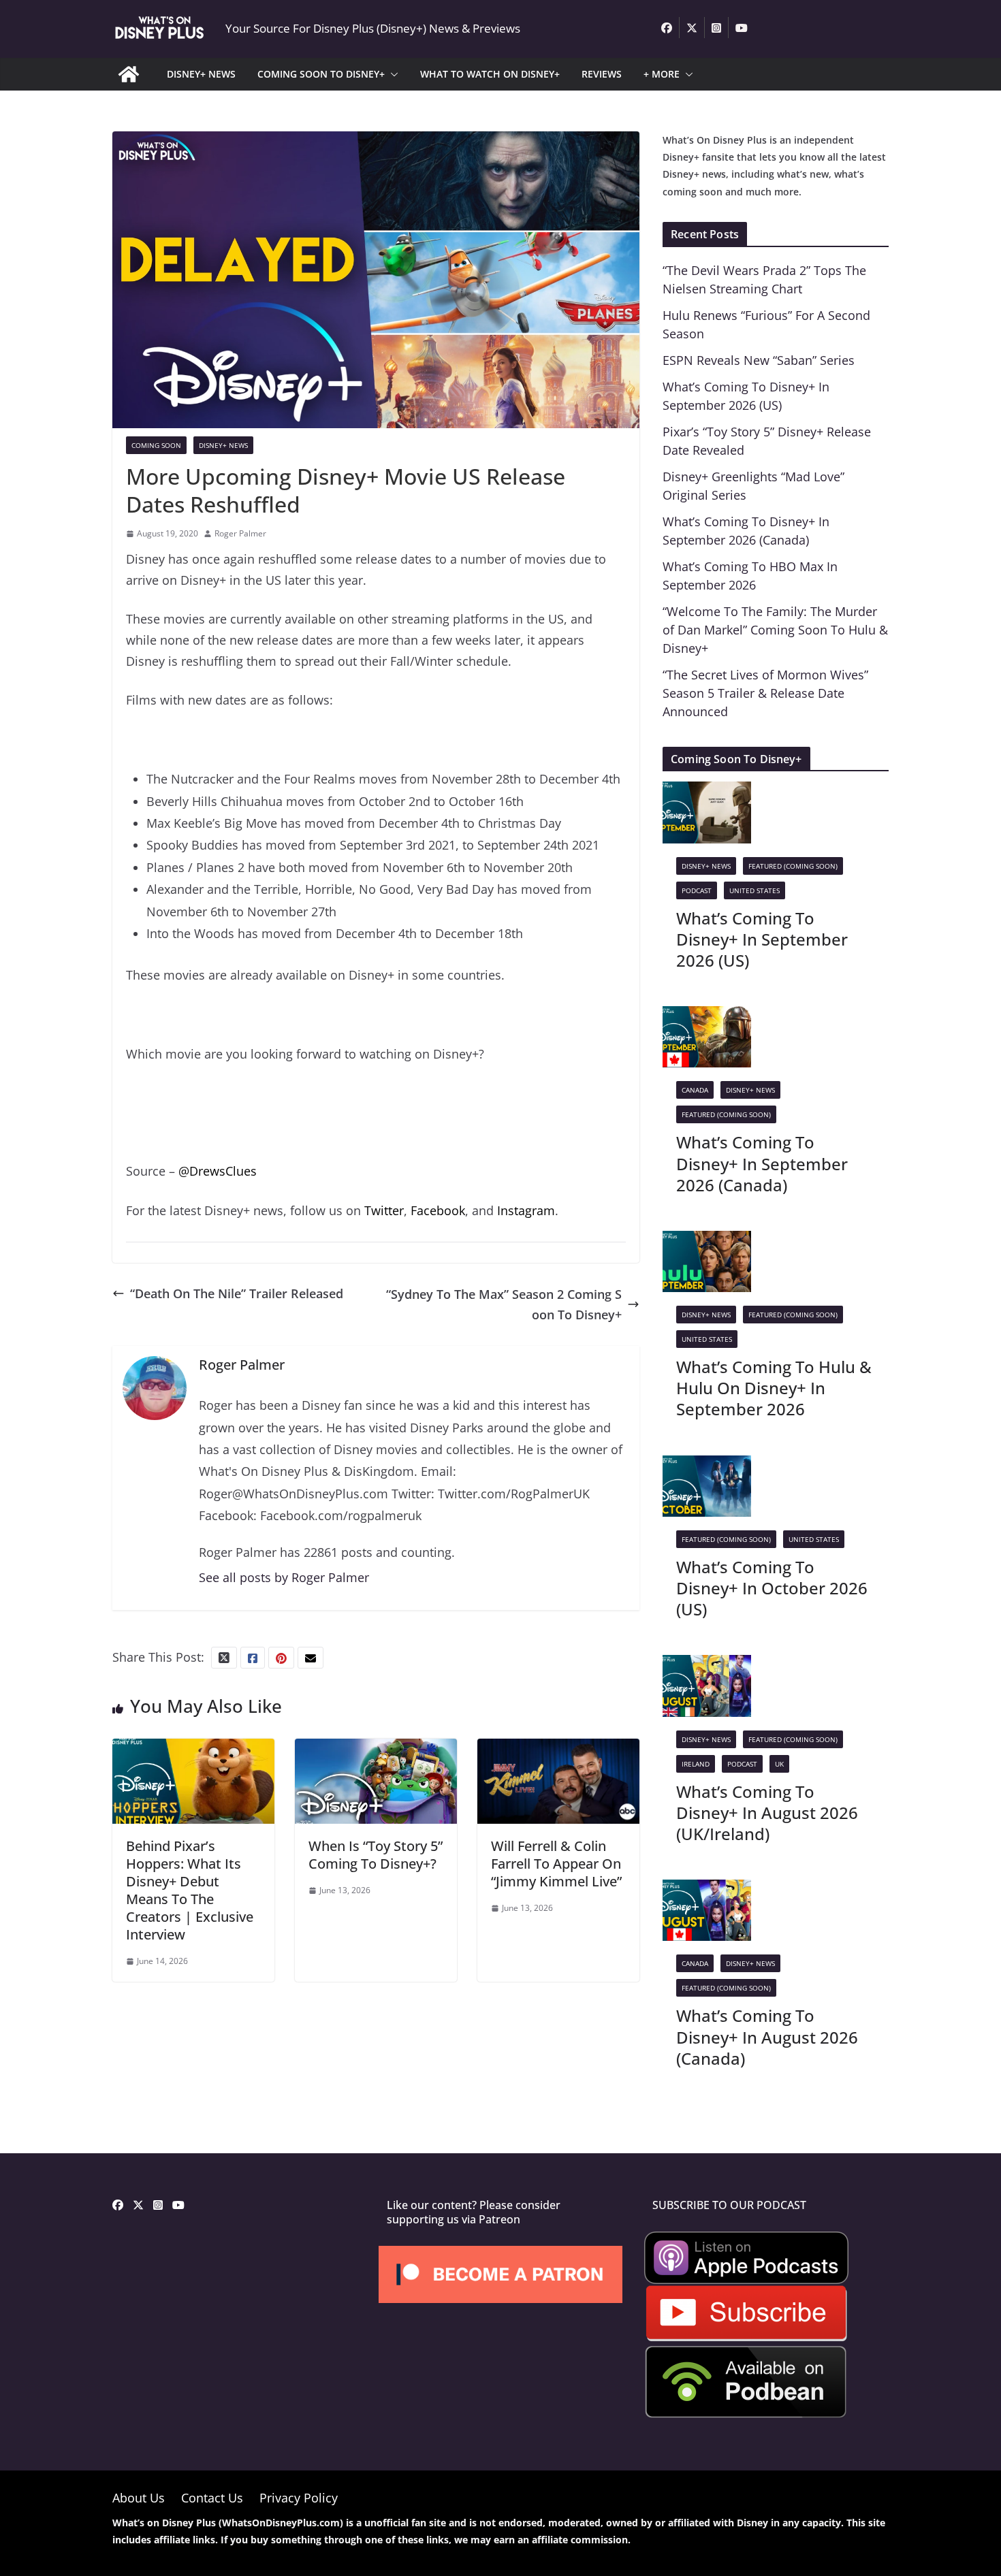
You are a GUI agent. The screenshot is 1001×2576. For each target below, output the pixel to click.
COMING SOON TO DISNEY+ (321, 74)
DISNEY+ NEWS (201, 74)
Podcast (697, 890)
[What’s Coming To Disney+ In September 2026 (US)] (707, 792)
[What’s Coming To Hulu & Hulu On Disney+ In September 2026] (707, 1241)
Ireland (696, 1764)
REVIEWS (602, 74)
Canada (695, 1090)
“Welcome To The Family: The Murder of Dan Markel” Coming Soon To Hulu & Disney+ (775, 630)
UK (779, 1764)
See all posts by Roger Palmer (284, 1577)
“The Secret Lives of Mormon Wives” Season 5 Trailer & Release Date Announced (765, 693)
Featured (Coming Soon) (793, 866)
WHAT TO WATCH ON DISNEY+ (490, 74)
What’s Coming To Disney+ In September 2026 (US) (762, 939)
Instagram (526, 1210)
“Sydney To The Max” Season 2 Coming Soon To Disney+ (504, 1305)
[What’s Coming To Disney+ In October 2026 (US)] (707, 1466)
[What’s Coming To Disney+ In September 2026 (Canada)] (707, 1016)
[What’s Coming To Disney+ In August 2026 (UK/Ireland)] (707, 1665)
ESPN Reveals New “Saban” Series (759, 360)
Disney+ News (223, 445)
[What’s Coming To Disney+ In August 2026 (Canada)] (707, 1890)
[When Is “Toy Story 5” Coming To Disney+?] (376, 1749)
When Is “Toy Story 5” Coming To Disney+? (376, 1855)
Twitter (384, 1210)
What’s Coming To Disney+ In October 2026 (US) (772, 1588)
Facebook (438, 1210)
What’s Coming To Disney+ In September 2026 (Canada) (762, 1163)
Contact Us (212, 2498)
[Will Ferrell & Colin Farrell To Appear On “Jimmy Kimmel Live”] (558, 1749)
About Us (139, 2498)
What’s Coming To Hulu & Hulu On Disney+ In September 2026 (774, 1388)
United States (754, 890)
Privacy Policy (299, 2498)
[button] (392, 74)
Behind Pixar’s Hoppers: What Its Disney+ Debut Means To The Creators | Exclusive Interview (190, 1890)
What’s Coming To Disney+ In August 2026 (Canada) (767, 2036)
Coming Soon (156, 445)
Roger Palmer (240, 533)
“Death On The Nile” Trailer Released (237, 1293)
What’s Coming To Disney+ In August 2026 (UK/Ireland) (767, 1813)
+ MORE (662, 74)
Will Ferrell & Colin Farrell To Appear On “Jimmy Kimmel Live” (556, 1864)
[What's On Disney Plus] (129, 74)
